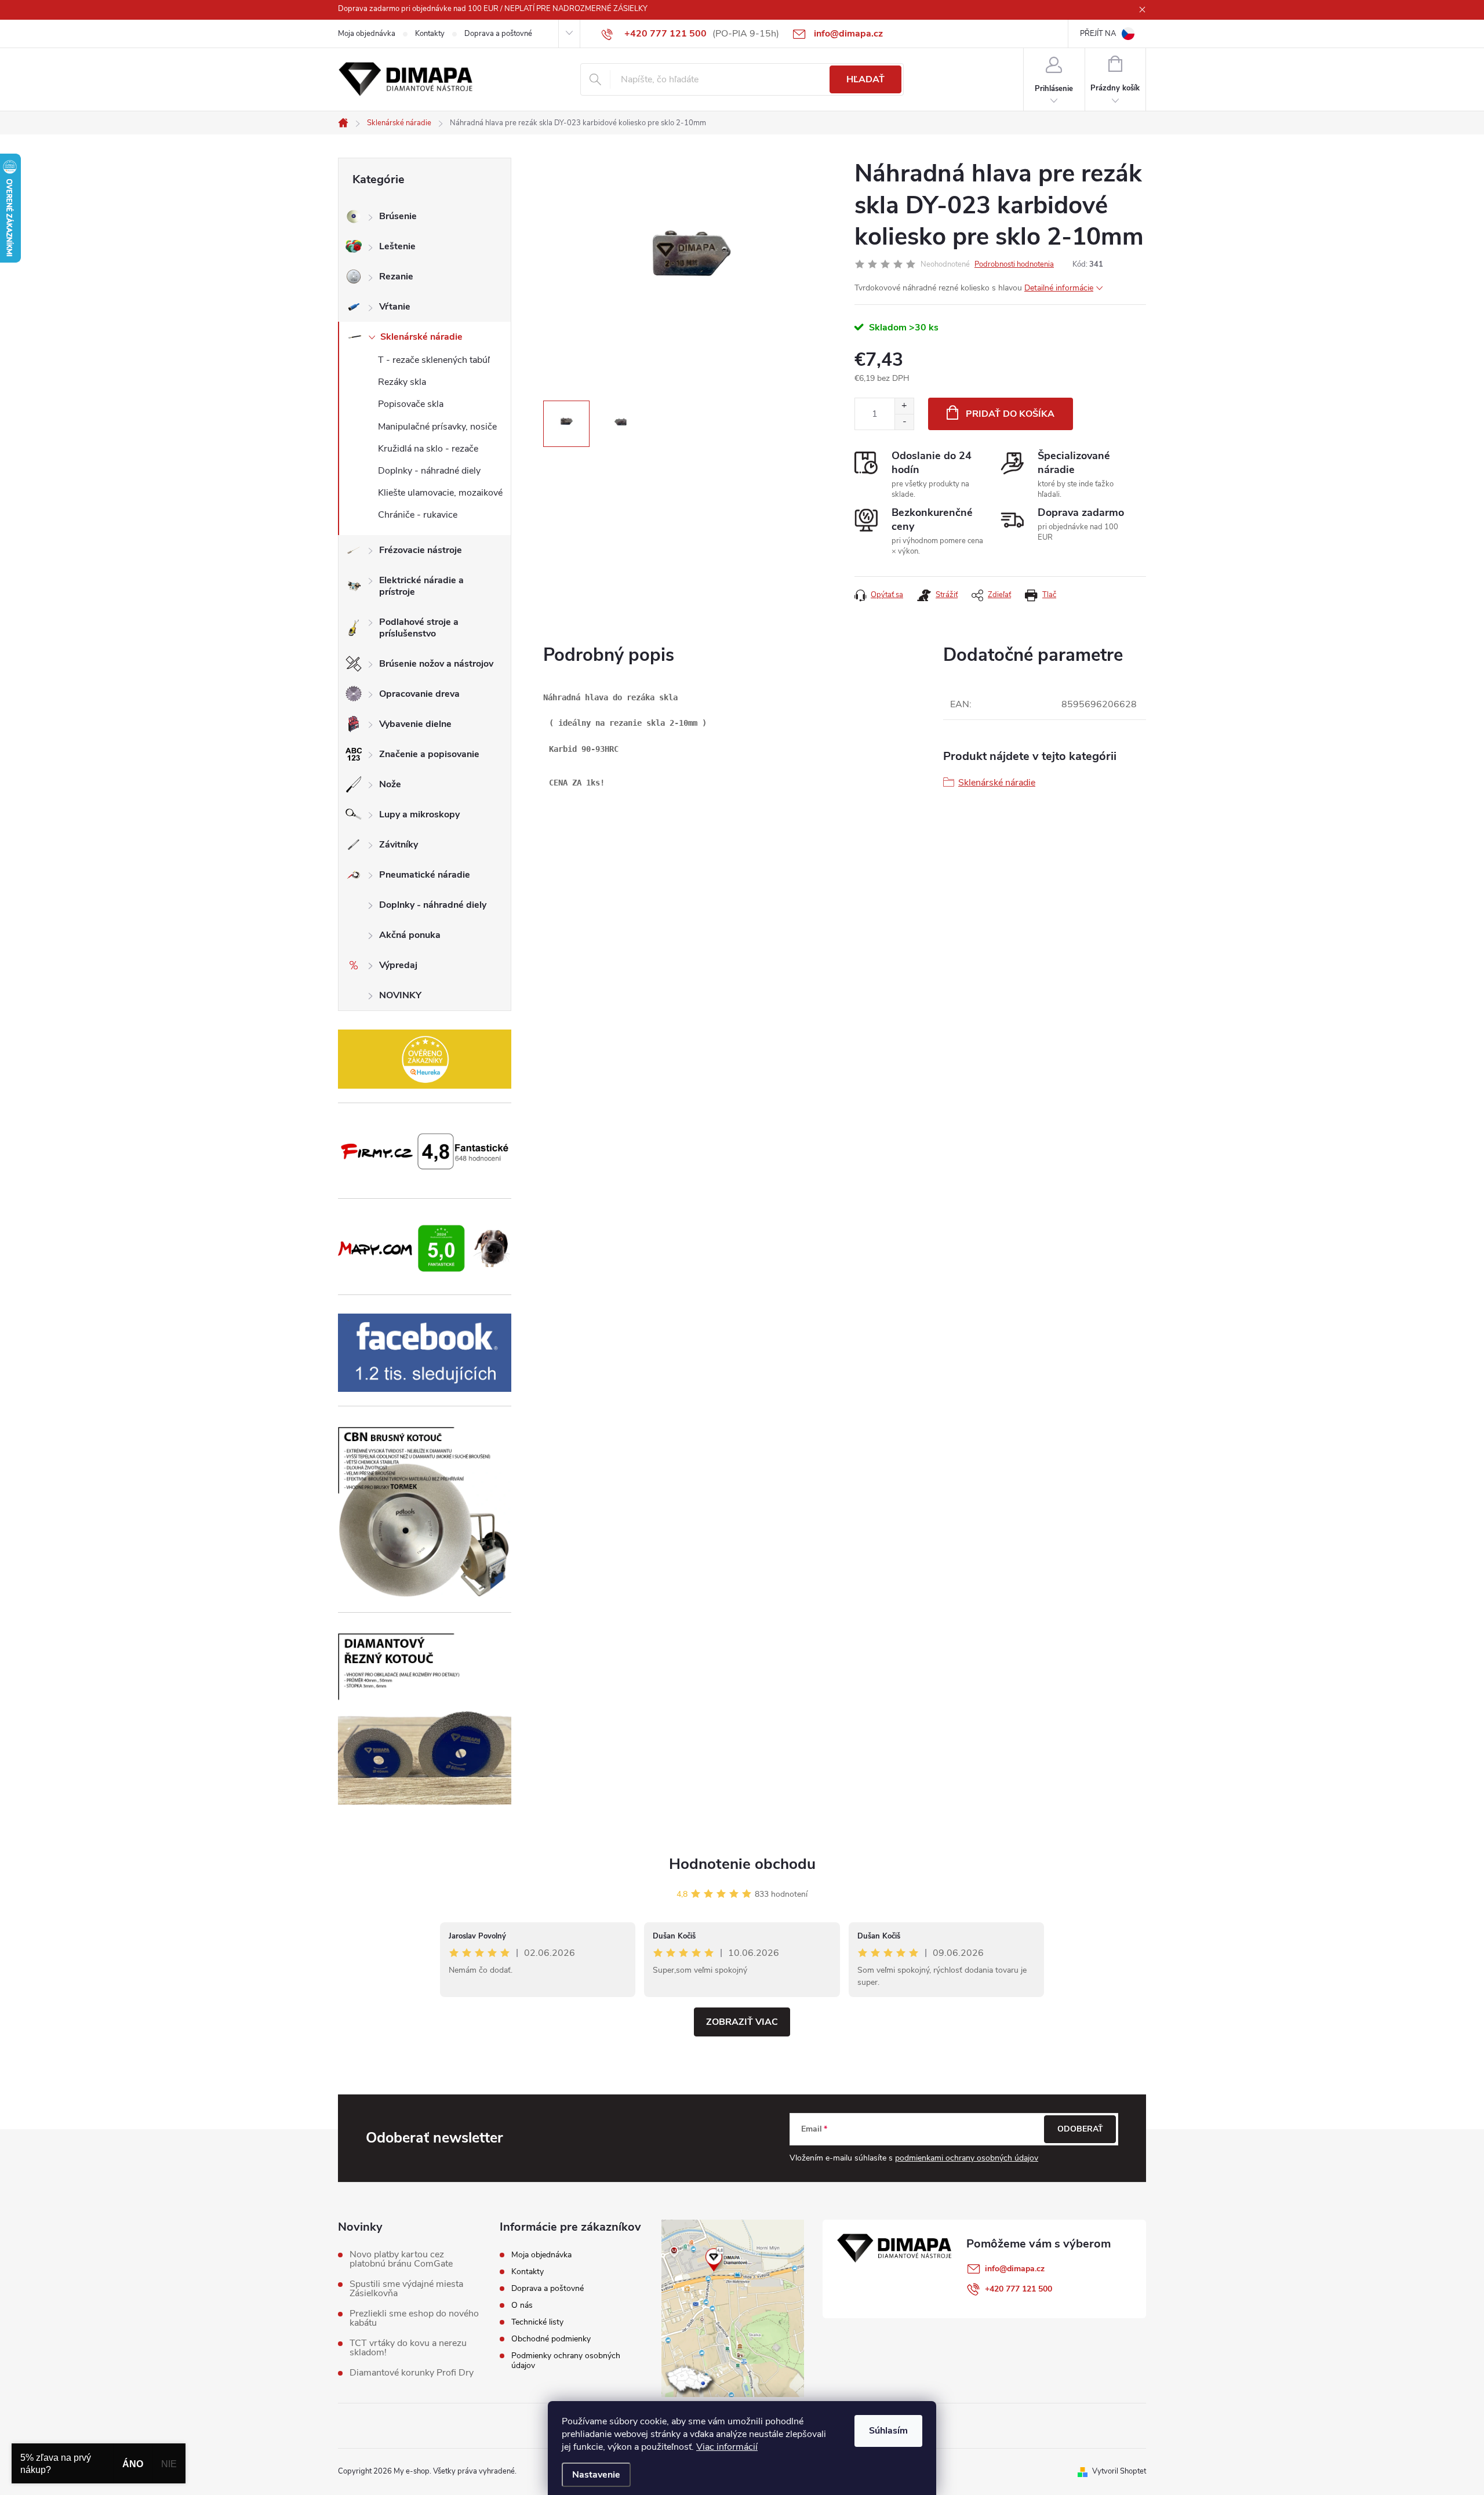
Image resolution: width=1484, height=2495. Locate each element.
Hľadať (865, 79)
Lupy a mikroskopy (419, 814)
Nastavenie (596, 2475)
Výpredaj (398, 965)
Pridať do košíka (1010, 414)
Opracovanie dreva (419, 694)
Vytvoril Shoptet (1119, 2471)
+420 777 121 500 (1019, 2289)
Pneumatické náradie (425, 875)
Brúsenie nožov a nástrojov (436, 664)
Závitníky (399, 845)
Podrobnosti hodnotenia (1014, 264)
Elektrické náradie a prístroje (421, 586)
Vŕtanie (395, 307)
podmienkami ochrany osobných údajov (967, 2158)
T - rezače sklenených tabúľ (434, 360)
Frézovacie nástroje (421, 550)
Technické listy (537, 2322)
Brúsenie (398, 216)
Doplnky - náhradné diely (429, 471)
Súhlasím (888, 2431)
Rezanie (396, 277)
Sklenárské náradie (421, 337)
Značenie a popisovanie (429, 754)
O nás (522, 2305)
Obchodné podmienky (551, 2339)
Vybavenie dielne (415, 724)
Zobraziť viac (742, 2022)
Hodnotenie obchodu (742, 1864)
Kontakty (430, 34)
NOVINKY (400, 995)
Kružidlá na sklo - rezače (428, 449)
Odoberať (1080, 2129)
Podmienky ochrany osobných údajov (566, 2361)
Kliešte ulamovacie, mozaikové (440, 493)
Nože (390, 784)
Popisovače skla (411, 404)
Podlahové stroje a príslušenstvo (419, 628)
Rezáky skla (402, 382)
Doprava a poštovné (498, 34)
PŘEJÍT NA (1098, 34)
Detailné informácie (1059, 288)
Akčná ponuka (410, 935)
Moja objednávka (367, 34)
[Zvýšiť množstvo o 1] (904, 406)
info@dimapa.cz (1015, 2269)
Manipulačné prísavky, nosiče (437, 427)
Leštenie (397, 246)
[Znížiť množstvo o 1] (904, 422)
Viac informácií (727, 2447)
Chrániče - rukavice (418, 515)
